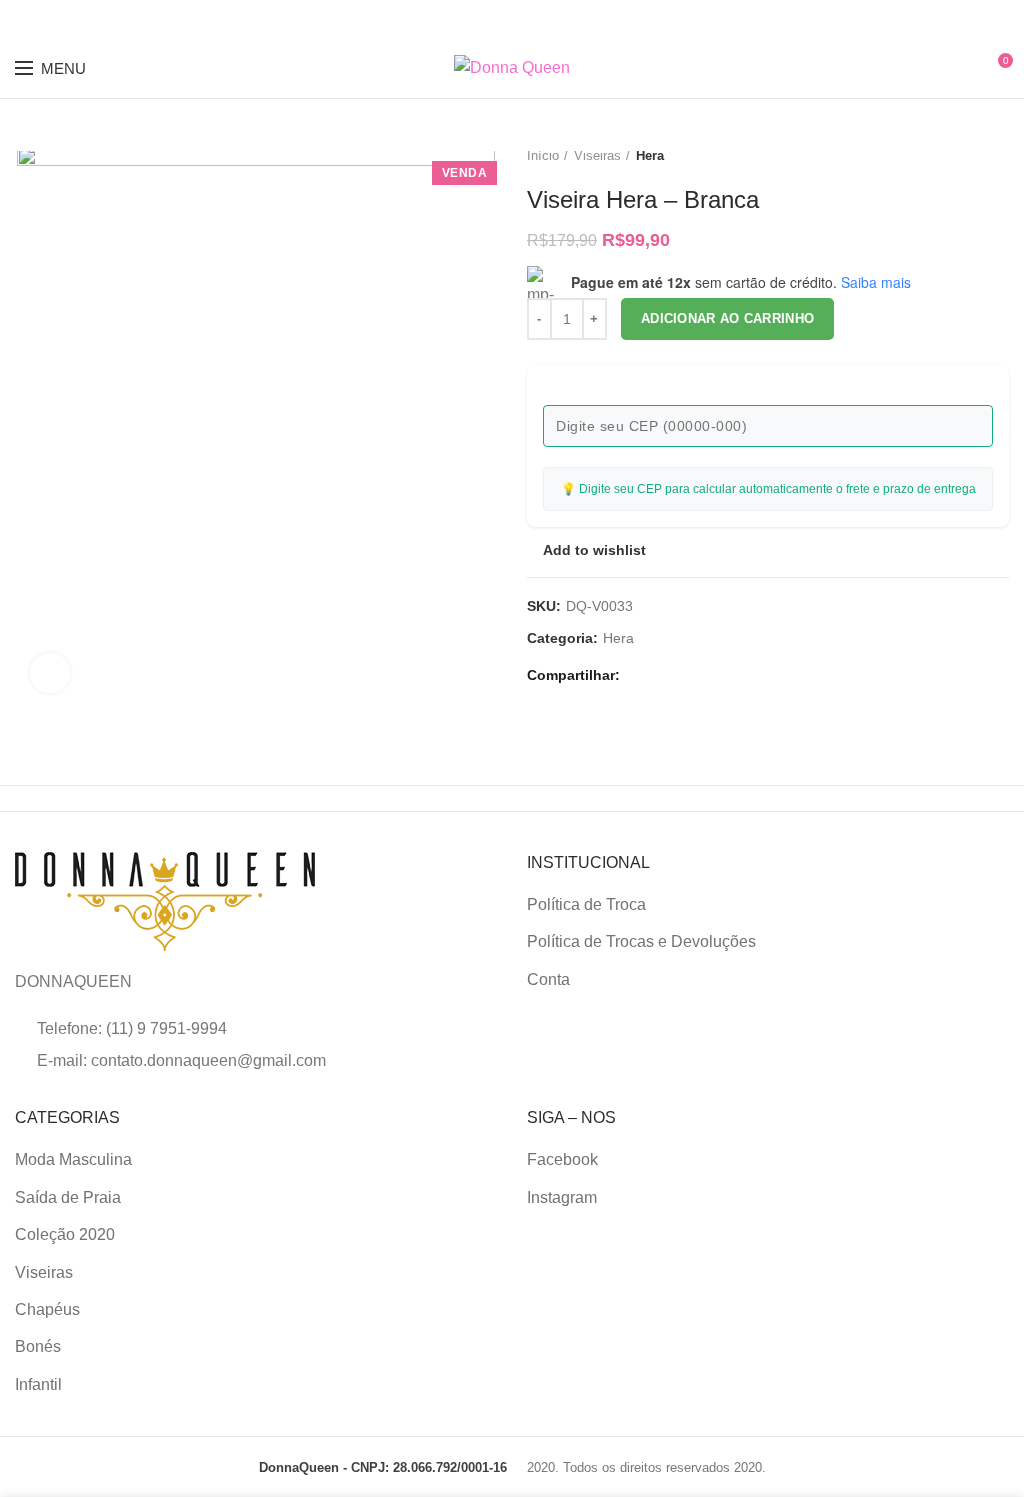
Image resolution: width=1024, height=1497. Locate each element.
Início (543, 155)
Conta (548, 979)
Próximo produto (999, 156)
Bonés (38, 1346)
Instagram (562, 1197)
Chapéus (47, 1309)
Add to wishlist (594, 550)
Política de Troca (586, 904)
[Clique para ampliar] (50, 673)
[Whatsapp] (686, 675)
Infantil (38, 1384)
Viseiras (597, 155)
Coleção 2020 (65, 1234)
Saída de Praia (68, 1197)
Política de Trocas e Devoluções (641, 941)
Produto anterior (959, 156)
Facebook (562, 1159)
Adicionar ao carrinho (727, 318)
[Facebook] (640, 675)
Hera (650, 155)
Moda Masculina (73, 1159)
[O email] (663, 675)
